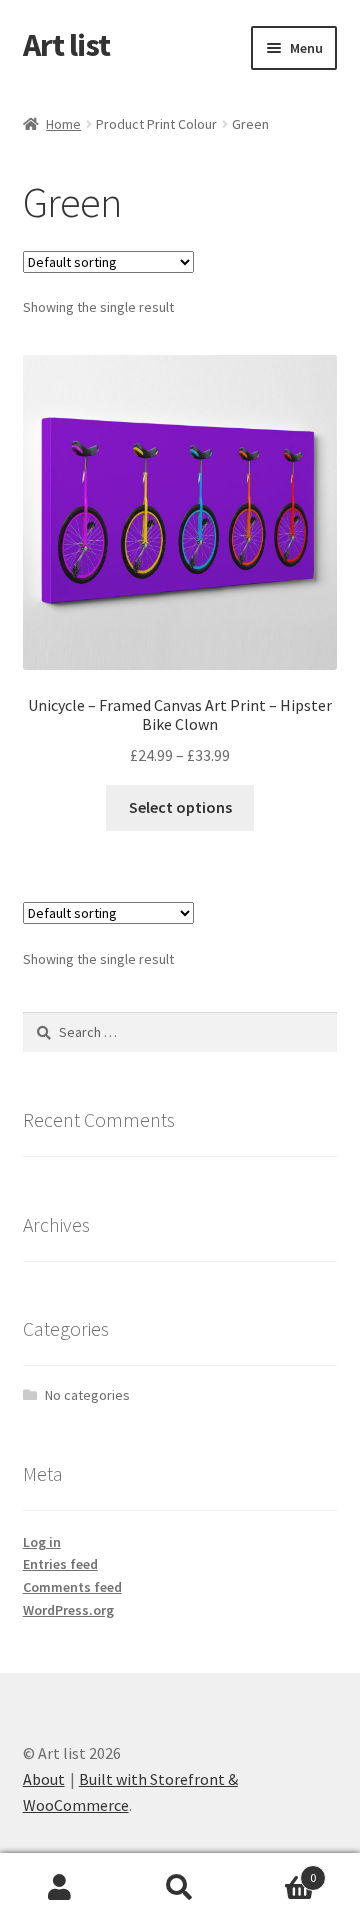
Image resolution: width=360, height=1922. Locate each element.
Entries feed (60, 1564)
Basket (278, 1870)
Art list (66, 45)
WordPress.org (68, 1610)
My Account (60, 1888)
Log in (42, 1542)
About (44, 1779)
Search (180, 1888)
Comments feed (72, 1587)
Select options (180, 807)
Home (63, 124)
